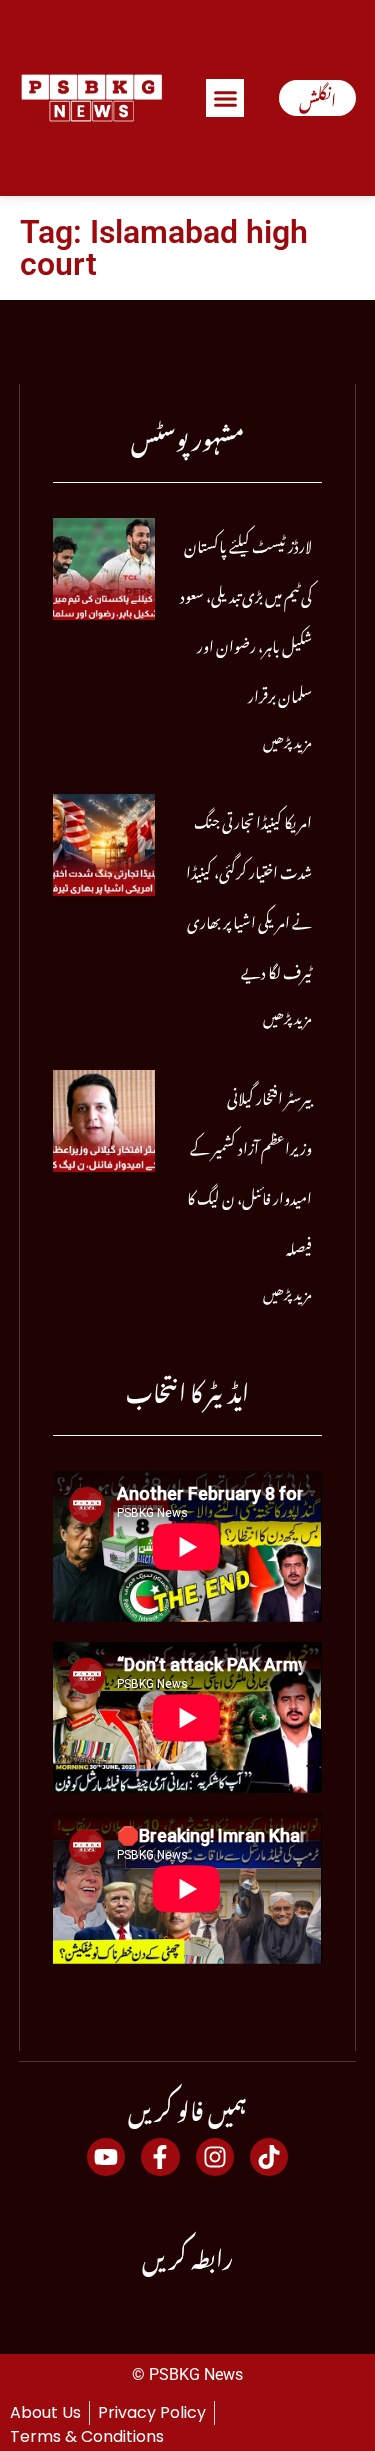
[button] (225, 98)
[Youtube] (106, 2157)
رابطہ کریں (187, 2254)
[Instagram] (215, 2157)
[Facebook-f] (160, 2157)
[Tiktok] (269, 2157)
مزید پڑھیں (287, 738)
